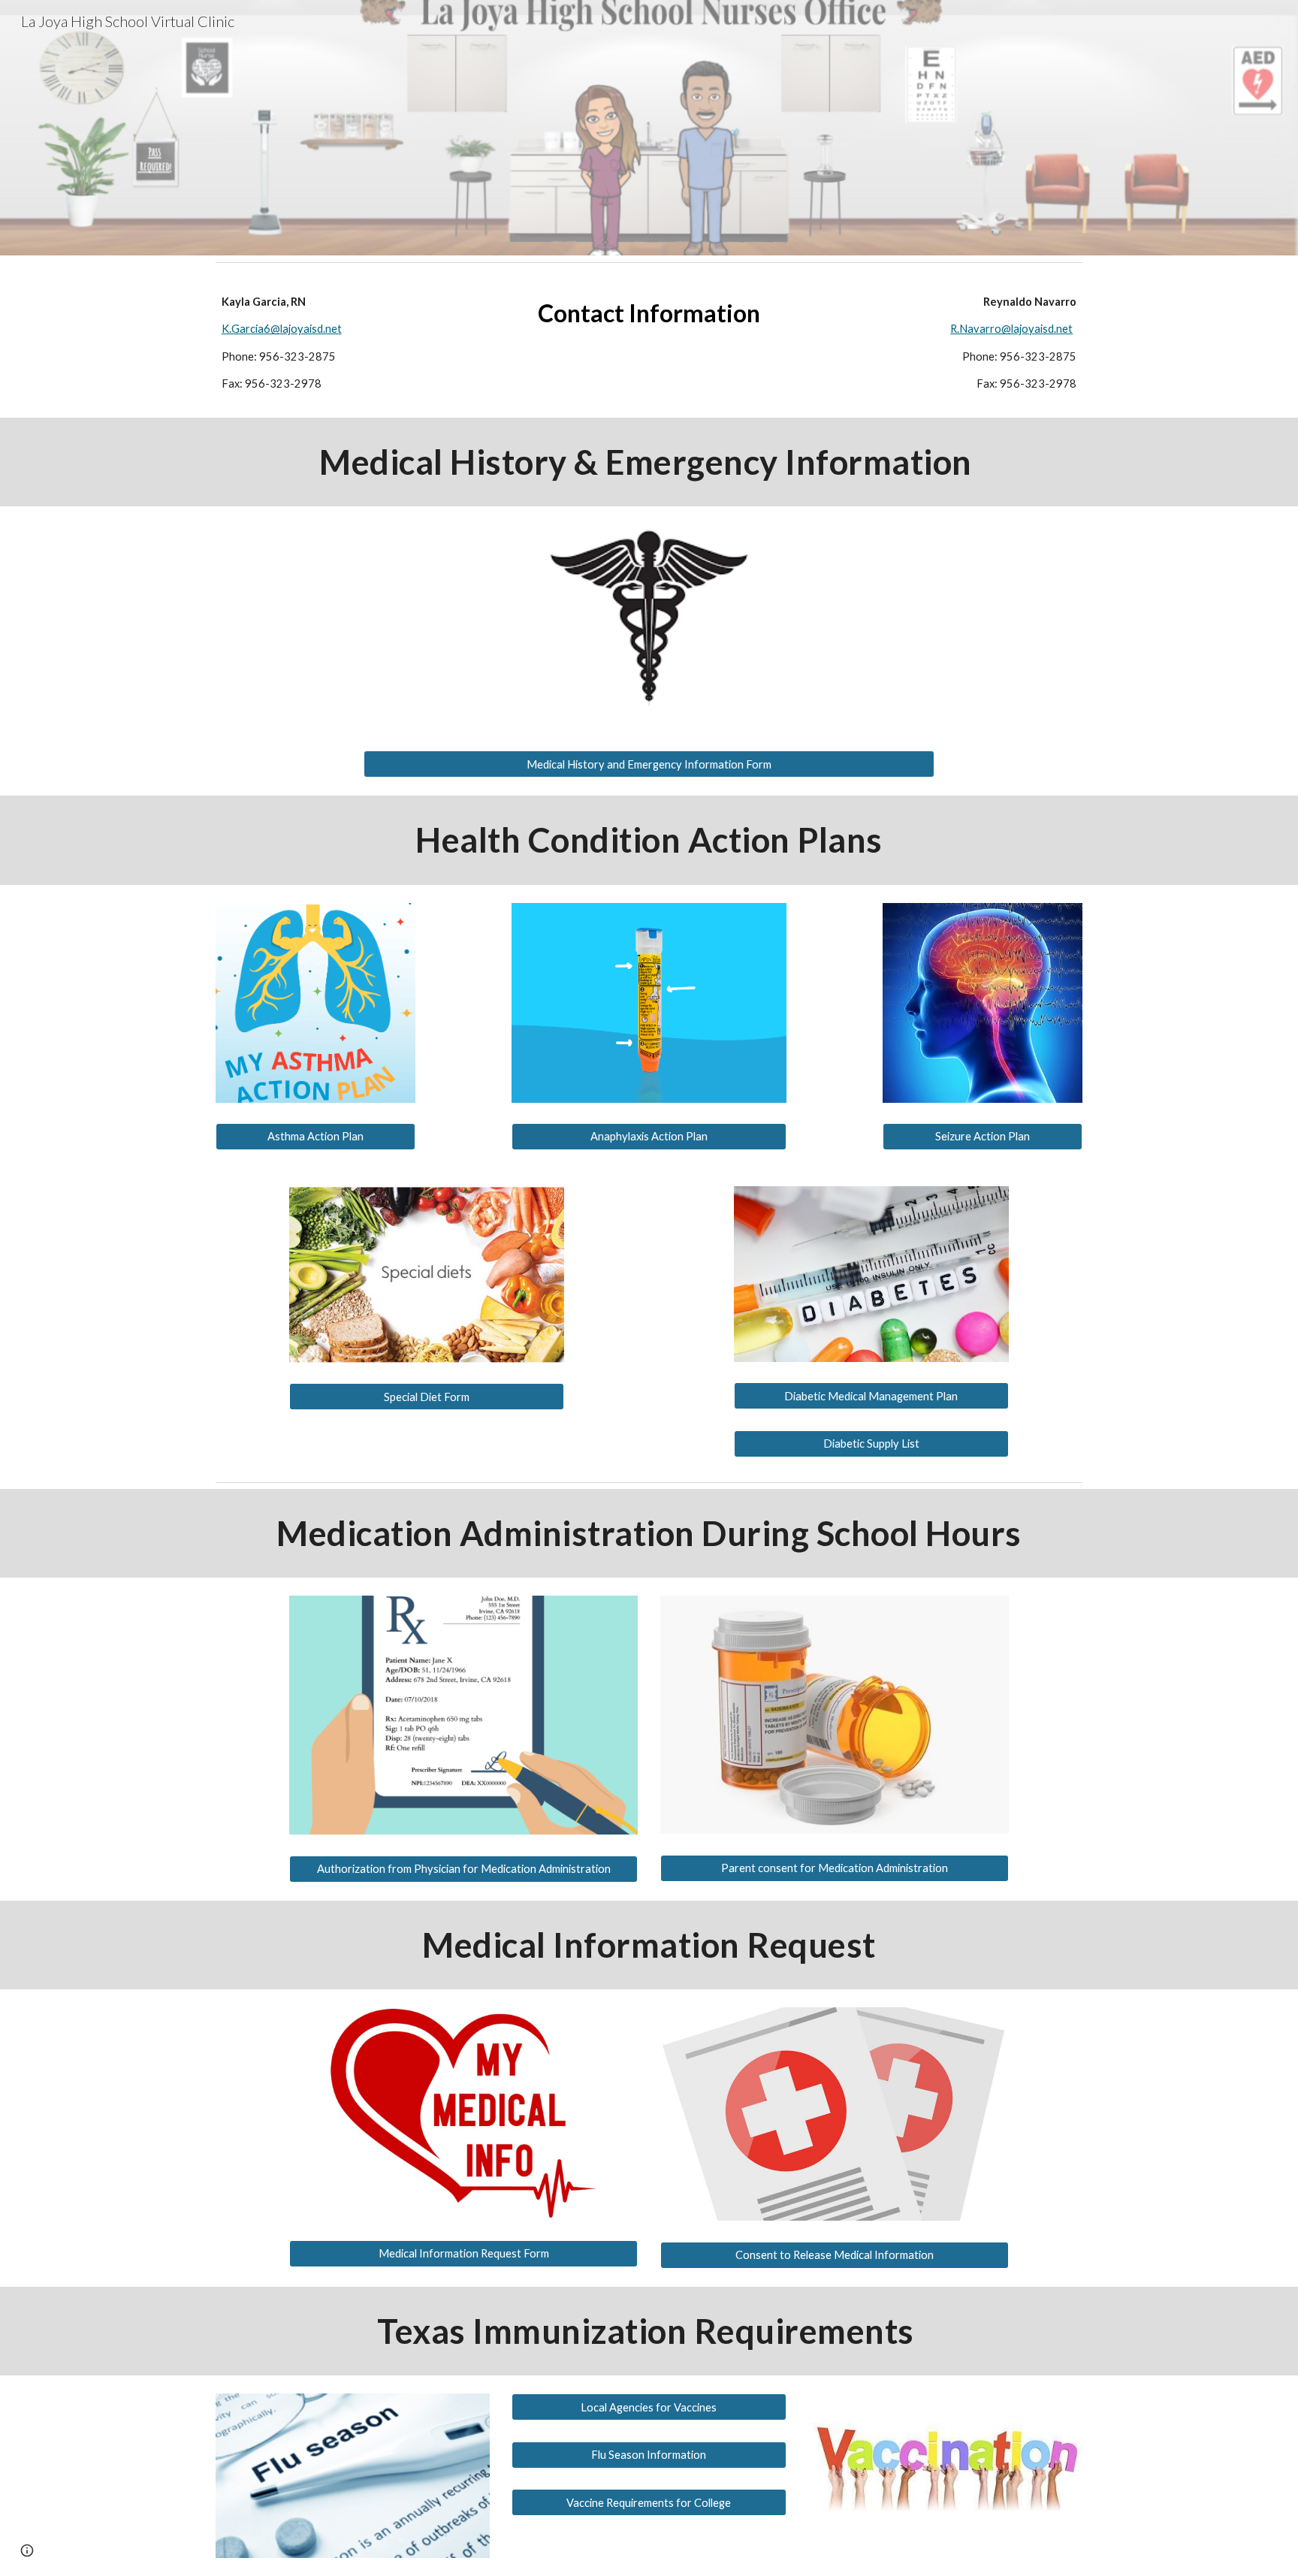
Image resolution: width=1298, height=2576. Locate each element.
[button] (27, 2550)
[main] (353, 343)
